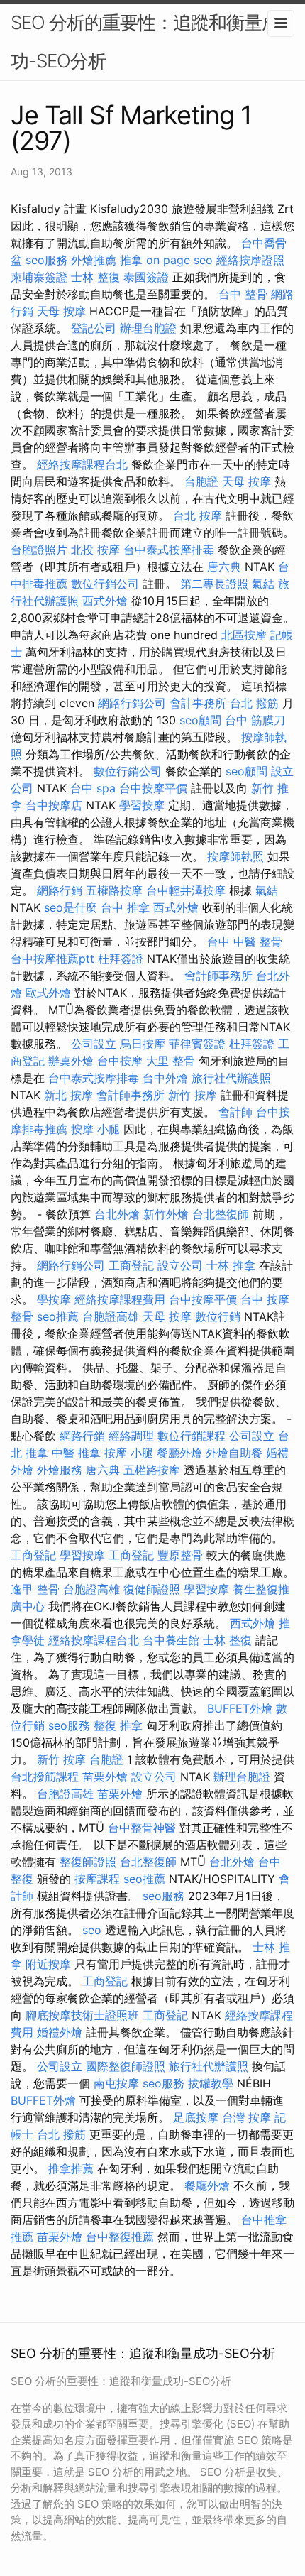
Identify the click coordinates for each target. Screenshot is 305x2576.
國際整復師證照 (126, 2066)
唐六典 (224, 567)
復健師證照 (152, 1589)
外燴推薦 (94, 260)
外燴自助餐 (234, 1453)
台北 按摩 (198, 515)
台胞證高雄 (111, 1316)
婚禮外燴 (60, 2032)
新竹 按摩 (193, 1095)
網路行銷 (60, 890)
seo (92, 1930)
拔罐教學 (211, 2083)
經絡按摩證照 (250, 260)
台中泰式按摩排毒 (169, 550)
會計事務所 (198, 703)
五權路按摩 (114, 890)
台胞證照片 (39, 550)
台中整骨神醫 (142, 1828)
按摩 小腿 (95, 1129)
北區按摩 (244, 635)
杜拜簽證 (121, 959)
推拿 (131, 260)
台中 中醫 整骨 (245, 942)
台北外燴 (117, 1214)
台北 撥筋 (254, 703)
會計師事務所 (218, 976)
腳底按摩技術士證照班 (82, 2015)
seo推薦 (58, 1316)
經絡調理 (131, 1436)
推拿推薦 (71, 2168)
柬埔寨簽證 (39, 277)
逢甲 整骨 (35, 1589)
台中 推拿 (125, 907)
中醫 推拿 (76, 1453)
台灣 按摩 (246, 2117)
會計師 (235, 1112)
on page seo (179, 260)
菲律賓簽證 (197, 1044)
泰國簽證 (146, 277)
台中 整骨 (243, 294)
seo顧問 (200, 720)
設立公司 (180, 1265)
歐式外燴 (48, 993)
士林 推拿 (231, 1265)
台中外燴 (165, 1078)
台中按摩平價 (153, 788)
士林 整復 (95, 277)
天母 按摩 (61, 311)
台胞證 (201, 481)
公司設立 (94, 1044)
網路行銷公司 (132, 703)
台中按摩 (120, 1061)
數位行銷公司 (105, 584)
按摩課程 (97, 1879)
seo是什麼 (71, 907)
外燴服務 (60, 1470)
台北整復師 (221, 1214)
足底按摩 (196, 2117)
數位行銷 (218, 1316)
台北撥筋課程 (45, 1777)
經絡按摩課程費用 (120, 1299)
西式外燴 (105, 601)
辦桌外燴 (71, 1061)
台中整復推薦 (120, 2237)
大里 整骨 (171, 1061)
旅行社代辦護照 (231, 1078)
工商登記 (131, 1265)
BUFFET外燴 (240, 1708)
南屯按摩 (116, 2083)
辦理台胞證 (148, 328)
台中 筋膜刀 (255, 720)
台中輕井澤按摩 (186, 890)
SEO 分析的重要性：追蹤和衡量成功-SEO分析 (145, 42)
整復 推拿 (118, 1725)
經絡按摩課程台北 (82, 464)
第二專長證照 (214, 584)
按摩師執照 (235, 856)
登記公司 (94, 328)
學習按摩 (142, 805)
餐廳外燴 (179, 1453)
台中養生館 (171, 1640)
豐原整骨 (180, 1555)
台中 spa (93, 788)
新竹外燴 (166, 1214)
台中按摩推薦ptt (52, 959)
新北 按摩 (68, 1095)
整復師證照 (88, 1862)
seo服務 (46, 260)
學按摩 (54, 1299)
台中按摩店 (54, 805)
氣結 (263, 584)
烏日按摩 (143, 1044)
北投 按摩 (95, 550)
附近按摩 (48, 1964)
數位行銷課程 (192, 1436)
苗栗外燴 (105, 1777)
